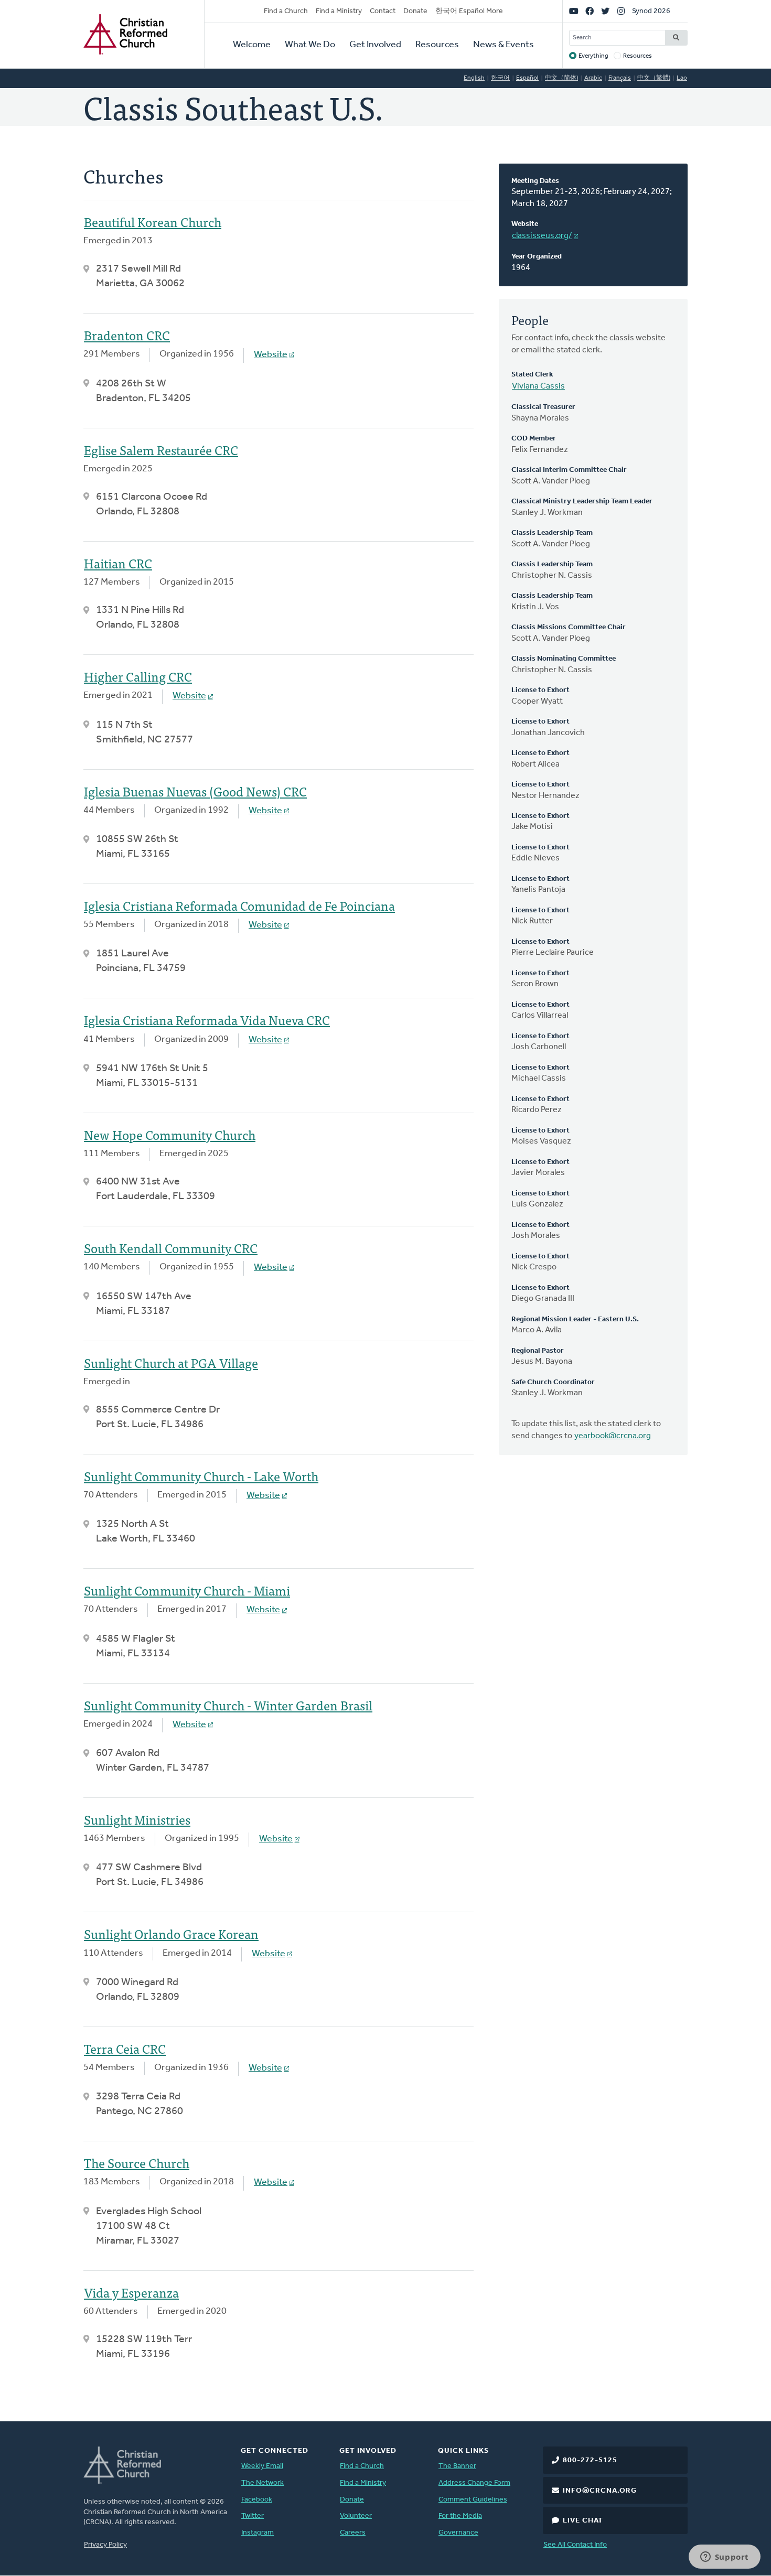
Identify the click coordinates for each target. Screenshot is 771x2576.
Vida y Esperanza (131, 2292)
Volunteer (356, 2516)
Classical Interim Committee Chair (569, 470)
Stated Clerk (532, 375)
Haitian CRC (118, 563)
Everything (593, 56)
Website (525, 224)
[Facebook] (590, 12)
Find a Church (286, 11)
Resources (437, 45)
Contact (383, 11)
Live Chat (583, 2521)
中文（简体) (561, 78)
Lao (682, 78)
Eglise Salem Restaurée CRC (161, 450)
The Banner (457, 2466)
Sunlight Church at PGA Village (171, 1362)
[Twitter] (605, 12)
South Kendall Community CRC (171, 1248)
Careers (353, 2533)
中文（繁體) (654, 78)
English (474, 78)
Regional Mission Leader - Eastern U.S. (575, 1319)
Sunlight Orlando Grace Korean (171, 1933)
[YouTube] (574, 12)
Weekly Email (262, 2466)
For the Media (460, 2516)
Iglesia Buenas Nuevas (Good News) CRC (195, 791)
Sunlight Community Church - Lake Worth (201, 1476)
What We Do (310, 45)
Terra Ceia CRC (125, 2048)
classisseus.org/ (542, 236)
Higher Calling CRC (138, 676)
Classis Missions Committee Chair (569, 627)
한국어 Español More (469, 11)
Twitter (253, 2516)
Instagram (258, 2533)
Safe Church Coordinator (553, 1382)
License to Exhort (540, 690)
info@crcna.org (600, 2491)
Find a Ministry (339, 11)
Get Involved (375, 45)
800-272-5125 (590, 2460)
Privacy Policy (105, 2545)
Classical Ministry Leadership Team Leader (582, 502)
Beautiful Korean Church (153, 222)
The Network (263, 2483)
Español (527, 78)
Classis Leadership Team (552, 533)
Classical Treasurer (543, 407)
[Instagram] (621, 12)
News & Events (504, 45)
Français (620, 78)
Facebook (257, 2500)
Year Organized (537, 257)
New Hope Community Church (170, 1134)
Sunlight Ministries (137, 1819)
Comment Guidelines (473, 2500)
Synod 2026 (651, 11)
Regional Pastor (538, 1351)
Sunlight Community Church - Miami (187, 1590)
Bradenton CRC (127, 335)
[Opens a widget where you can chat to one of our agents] (724, 2558)
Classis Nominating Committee (564, 659)
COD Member (534, 439)
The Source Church (137, 2163)
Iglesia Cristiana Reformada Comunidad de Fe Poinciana (239, 905)
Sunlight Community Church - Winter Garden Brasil (228, 1705)
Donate (415, 11)
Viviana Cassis (538, 386)
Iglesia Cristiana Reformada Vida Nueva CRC (207, 1020)
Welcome (252, 45)
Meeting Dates (535, 181)
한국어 (500, 78)
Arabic (593, 78)
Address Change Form (474, 2483)
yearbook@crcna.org (613, 1436)
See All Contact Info (575, 2545)
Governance (458, 2533)
